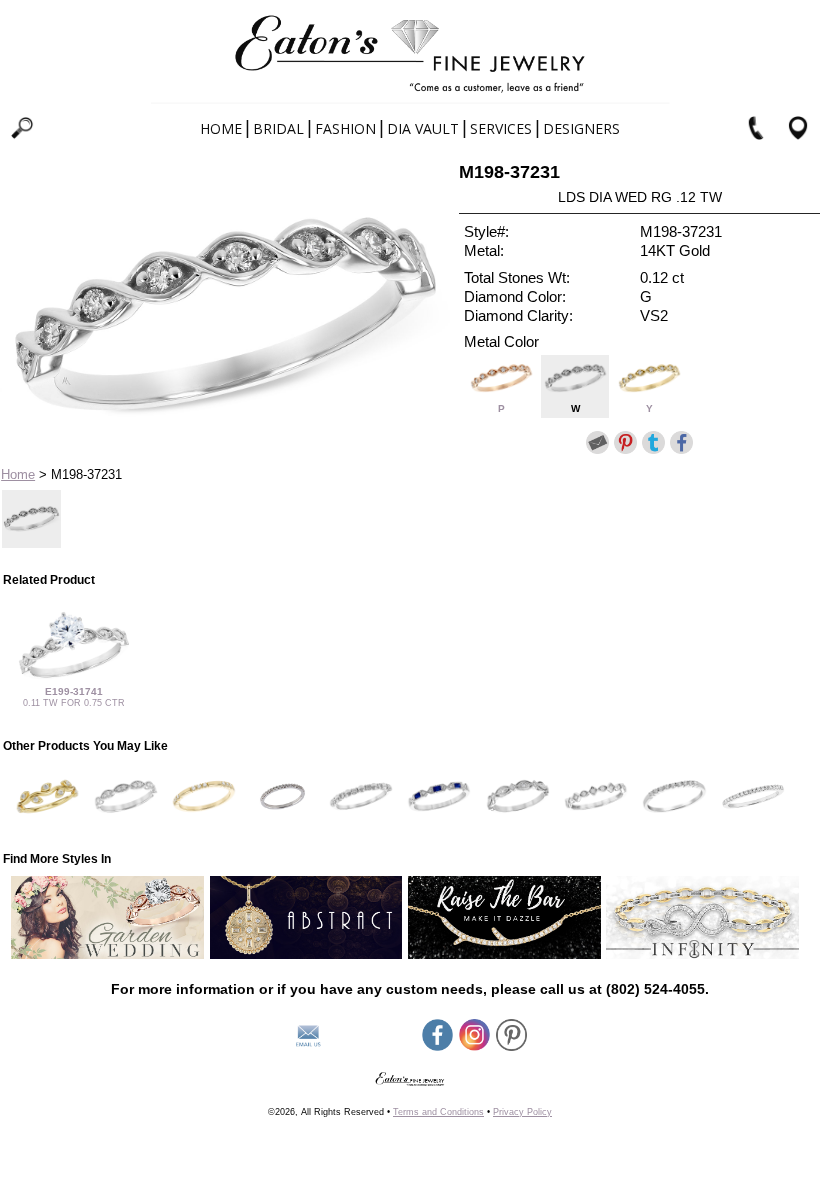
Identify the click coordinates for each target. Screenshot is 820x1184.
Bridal (278, 128)
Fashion (345, 128)
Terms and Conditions (438, 1112)
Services (501, 128)
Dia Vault (423, 128)
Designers (581, 128)
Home (221, 128)
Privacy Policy (522, 1112)
